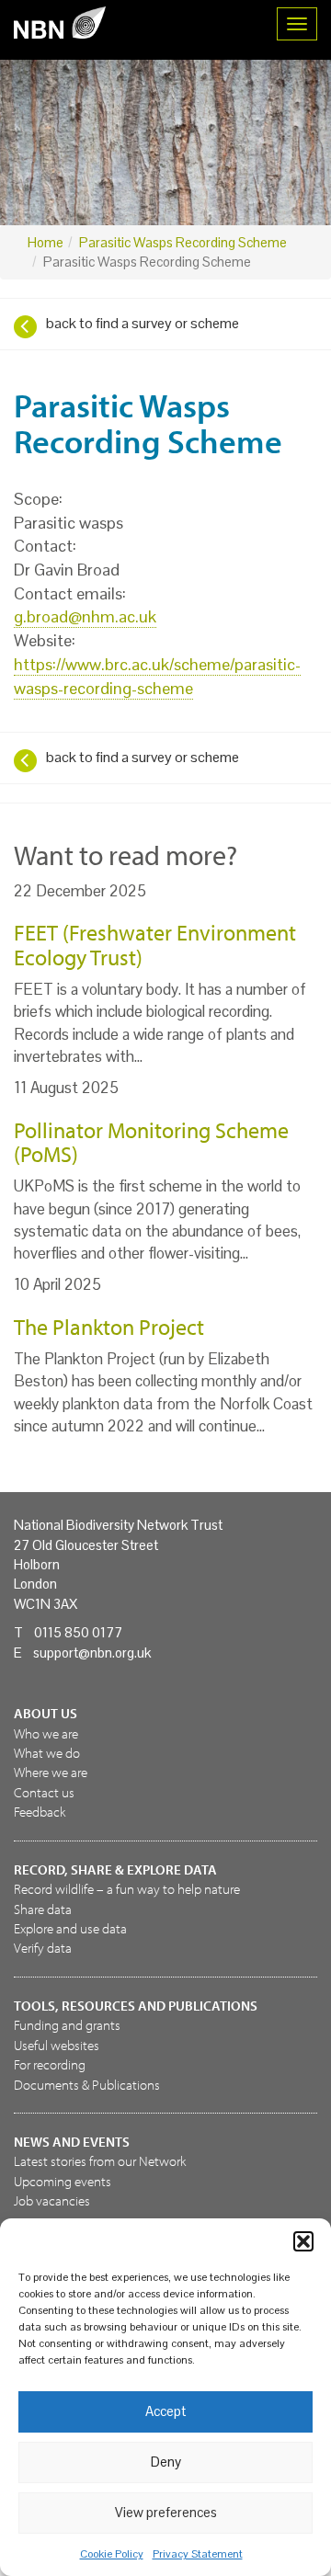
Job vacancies (52, 2200)
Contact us (44, 1792)
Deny (166, 2462)
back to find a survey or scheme (143, 323)
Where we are (51, 1772)
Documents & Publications (87, 2085)
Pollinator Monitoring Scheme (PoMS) (151, 1142)
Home (46, 242)
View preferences (166, 2512)
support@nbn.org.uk (92, 1653)
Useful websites (57, 2045)
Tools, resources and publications (136, 2006)
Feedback (40, 1812)
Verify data (43, 1948)
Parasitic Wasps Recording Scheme (183, 242)
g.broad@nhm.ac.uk (85, 616)
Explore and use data (70, 1928)
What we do (47, 1753)
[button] (303, 2241)
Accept (165, 2411)
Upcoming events (63, 2181)
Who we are (46, 1733)
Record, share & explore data (115, 1869)
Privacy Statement (198, 2554)
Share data (43, 1909)
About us (46, 1713)
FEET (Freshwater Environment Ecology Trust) (155, 944)
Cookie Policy (112, 2554)
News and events (72, 2142)
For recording (50, 2064)
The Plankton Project (109, 1327)
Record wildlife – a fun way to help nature (127, 1889)
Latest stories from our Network (100, 2161)
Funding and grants (67, 2025)
